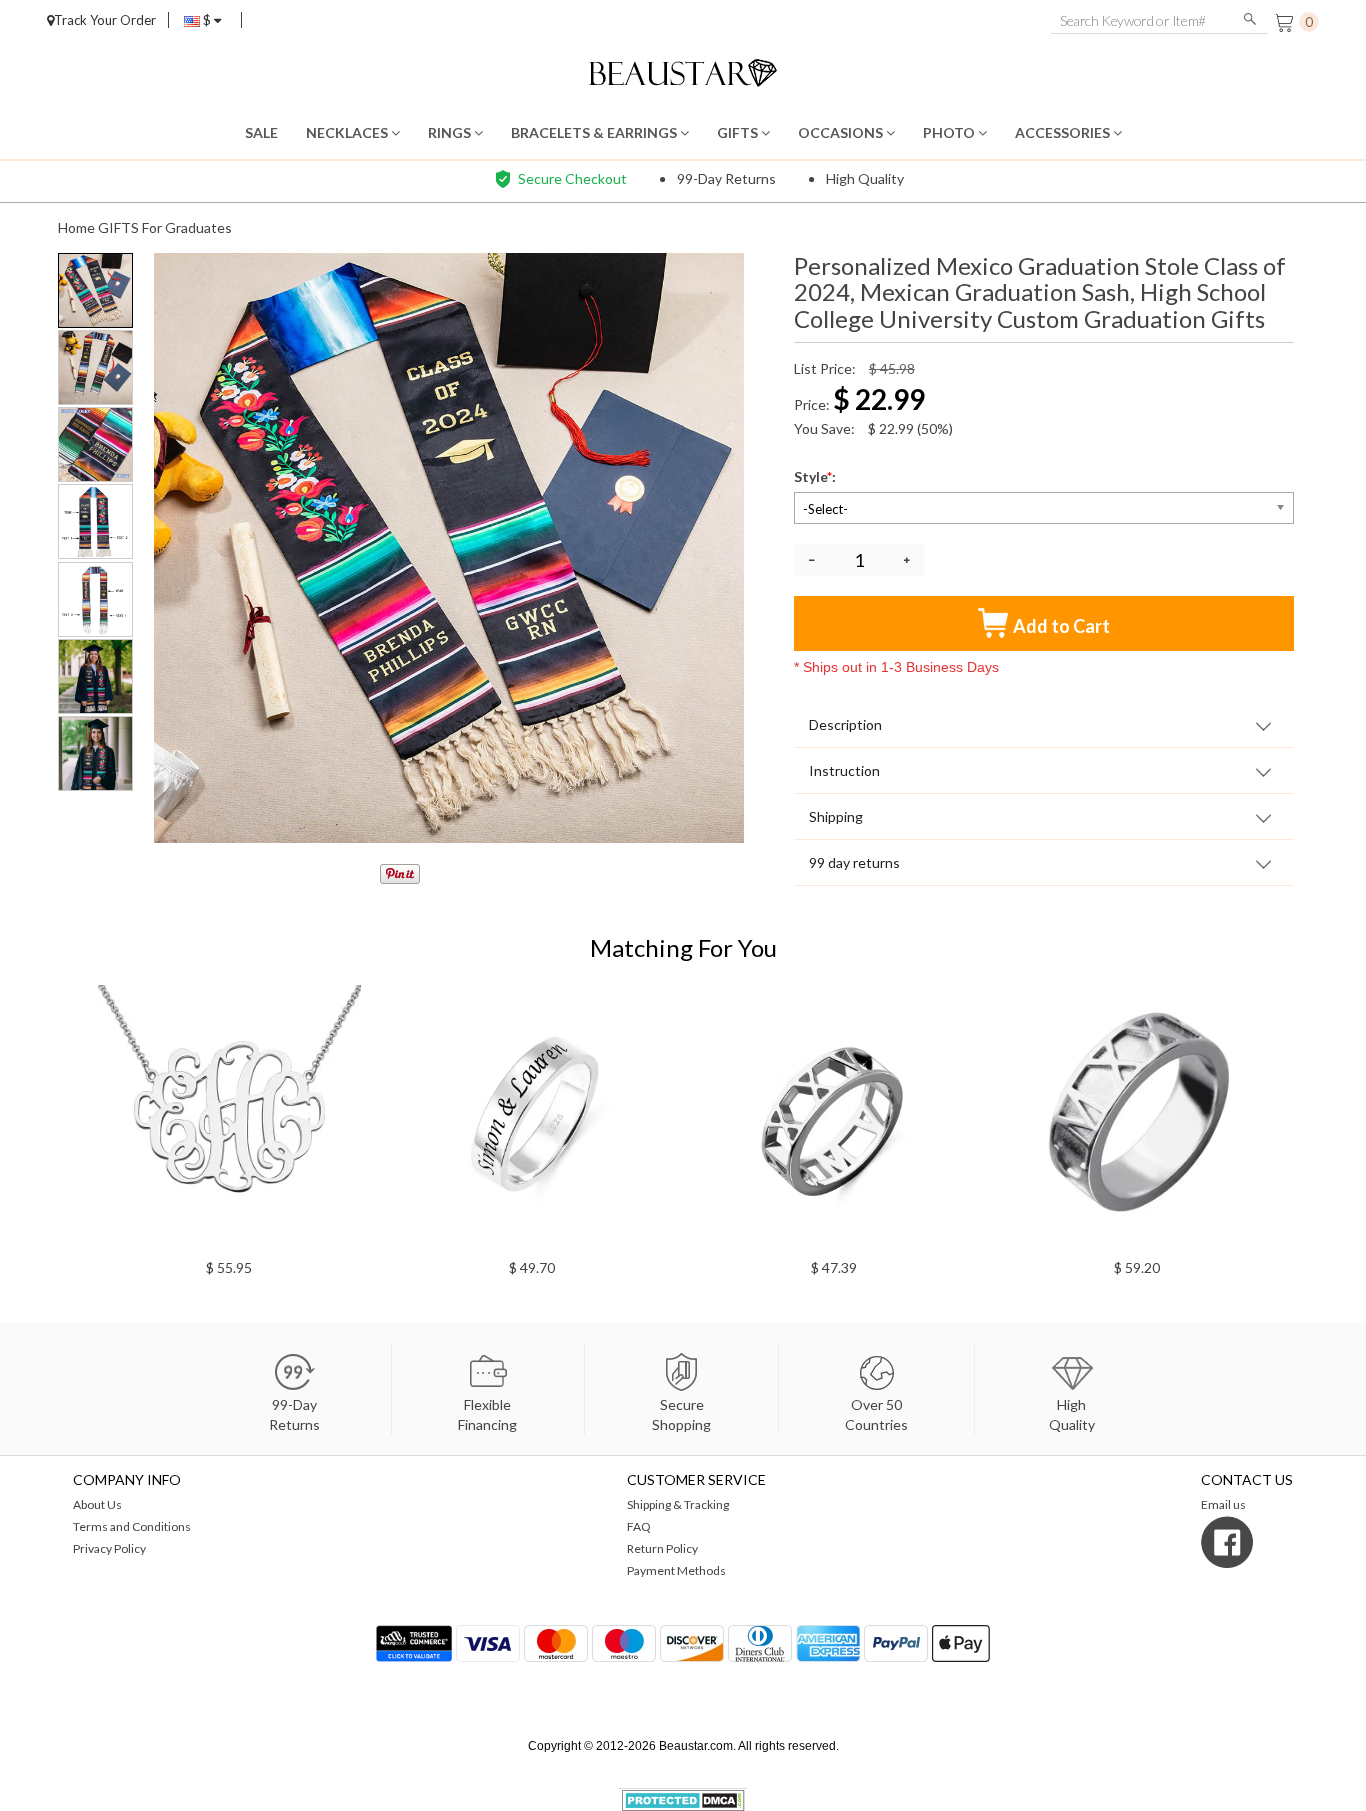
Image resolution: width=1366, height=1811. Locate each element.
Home (76, 227)
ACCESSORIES (1064, 132)
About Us (97, 1504)
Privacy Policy (109, 1548)
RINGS (451, 132)
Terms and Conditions (132, 1526)
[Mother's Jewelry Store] (683, 70)
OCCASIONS (842, 132)
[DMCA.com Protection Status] (683, 1798)
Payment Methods (676, 1570)
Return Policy (662, 1548)
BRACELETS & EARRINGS (595, 132)
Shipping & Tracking (678, 1504)
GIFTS (739, 132)
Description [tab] (845, 724)
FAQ (639, 1526)
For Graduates (187, 227)
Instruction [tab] (844, 770)
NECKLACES (348, 132)
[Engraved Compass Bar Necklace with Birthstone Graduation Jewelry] (1204, 1116)
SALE (261, 132)
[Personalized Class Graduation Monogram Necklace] (902, 1116)
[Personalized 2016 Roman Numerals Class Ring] (297, 1116)
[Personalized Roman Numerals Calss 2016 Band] (599, 1116)
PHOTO (950, 132)
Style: (816, 476)
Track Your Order (105, 20)
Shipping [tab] (836, 816)
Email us (1223, 1504)
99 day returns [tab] (854, 862)
